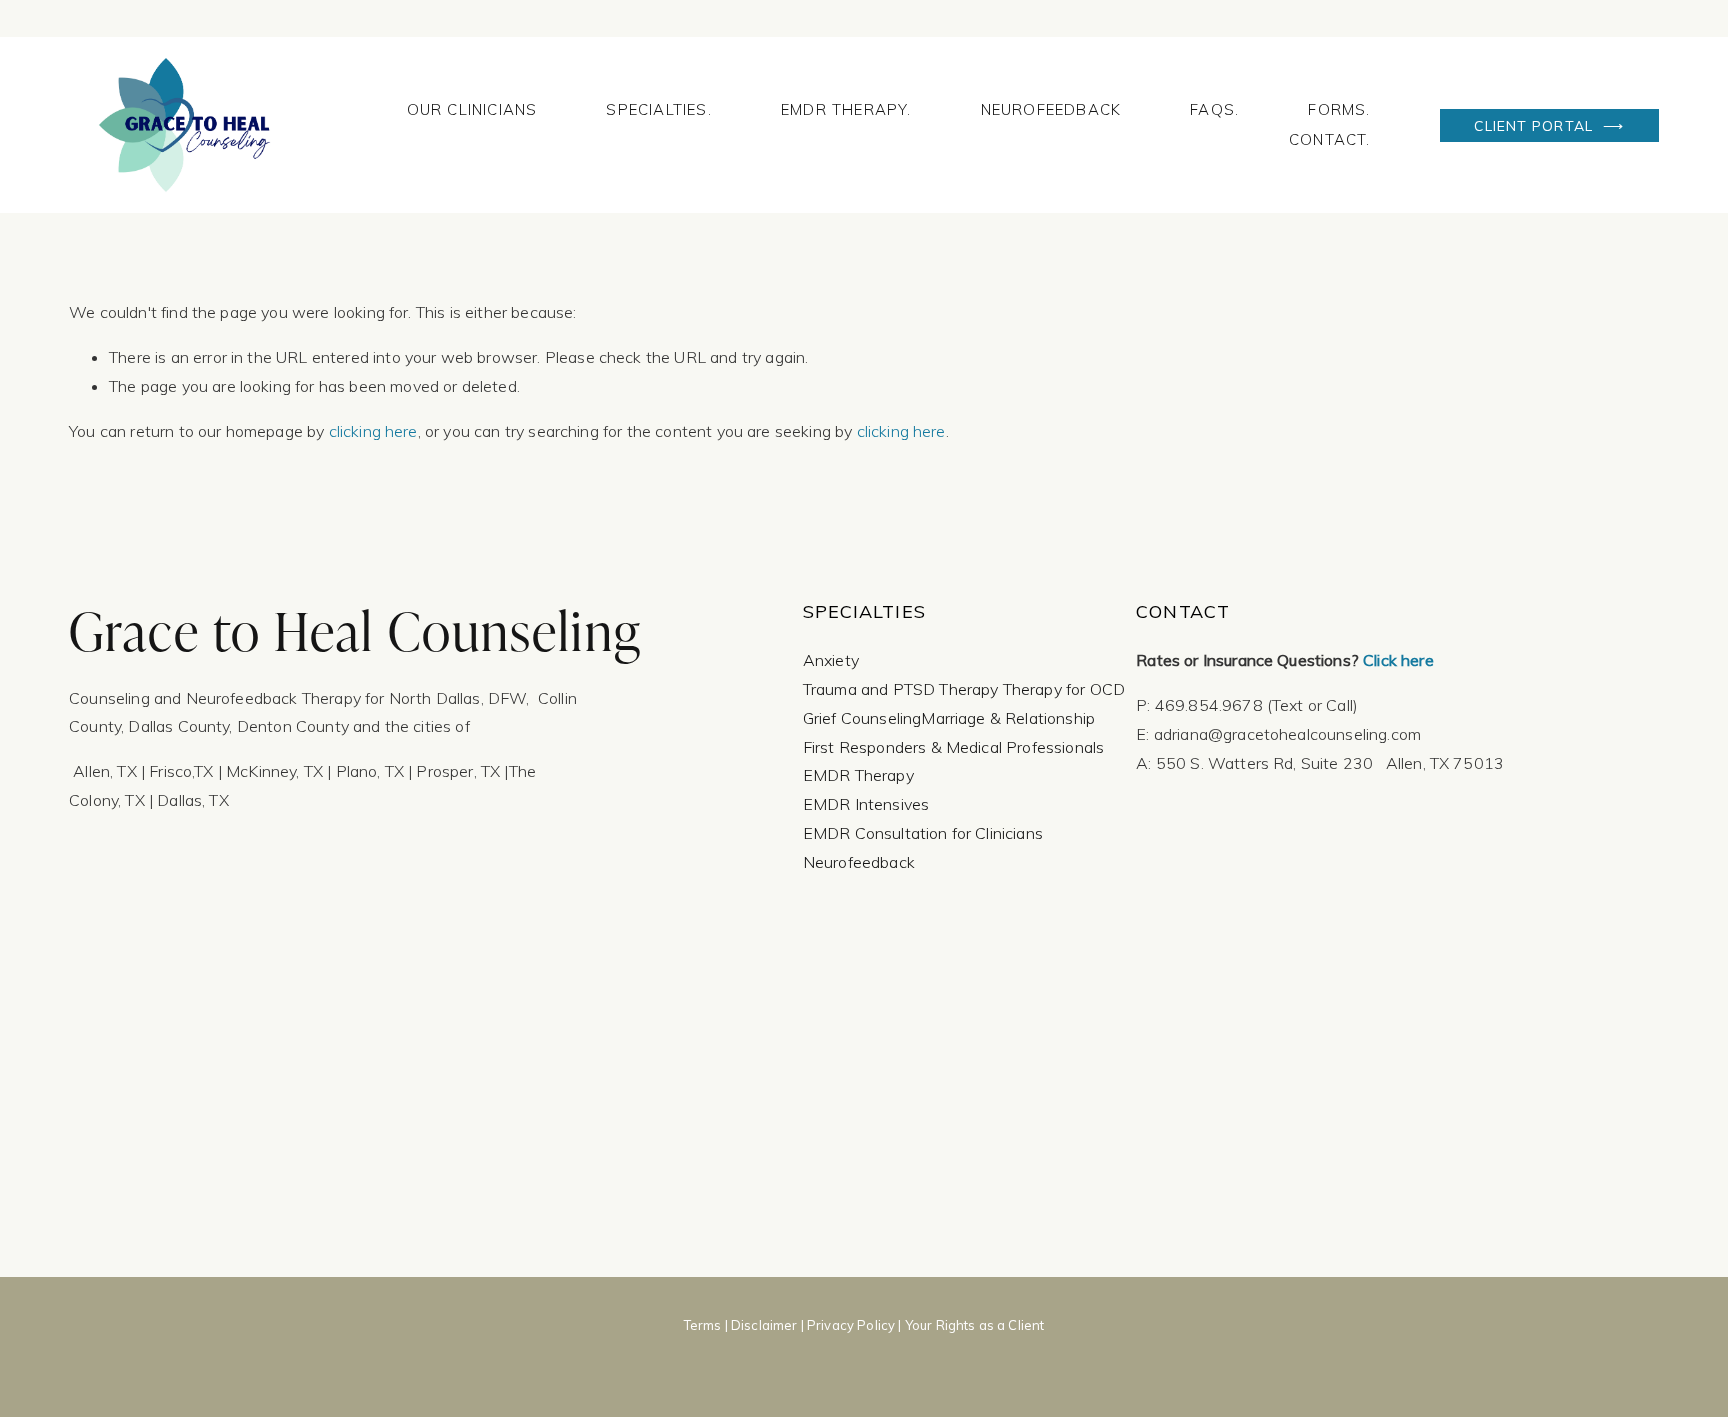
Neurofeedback (1051, 109)
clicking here (373, 431)
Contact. (1330, 139)
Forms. (1339, 109)
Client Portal (1536, 125)
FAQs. (1214, 109)
